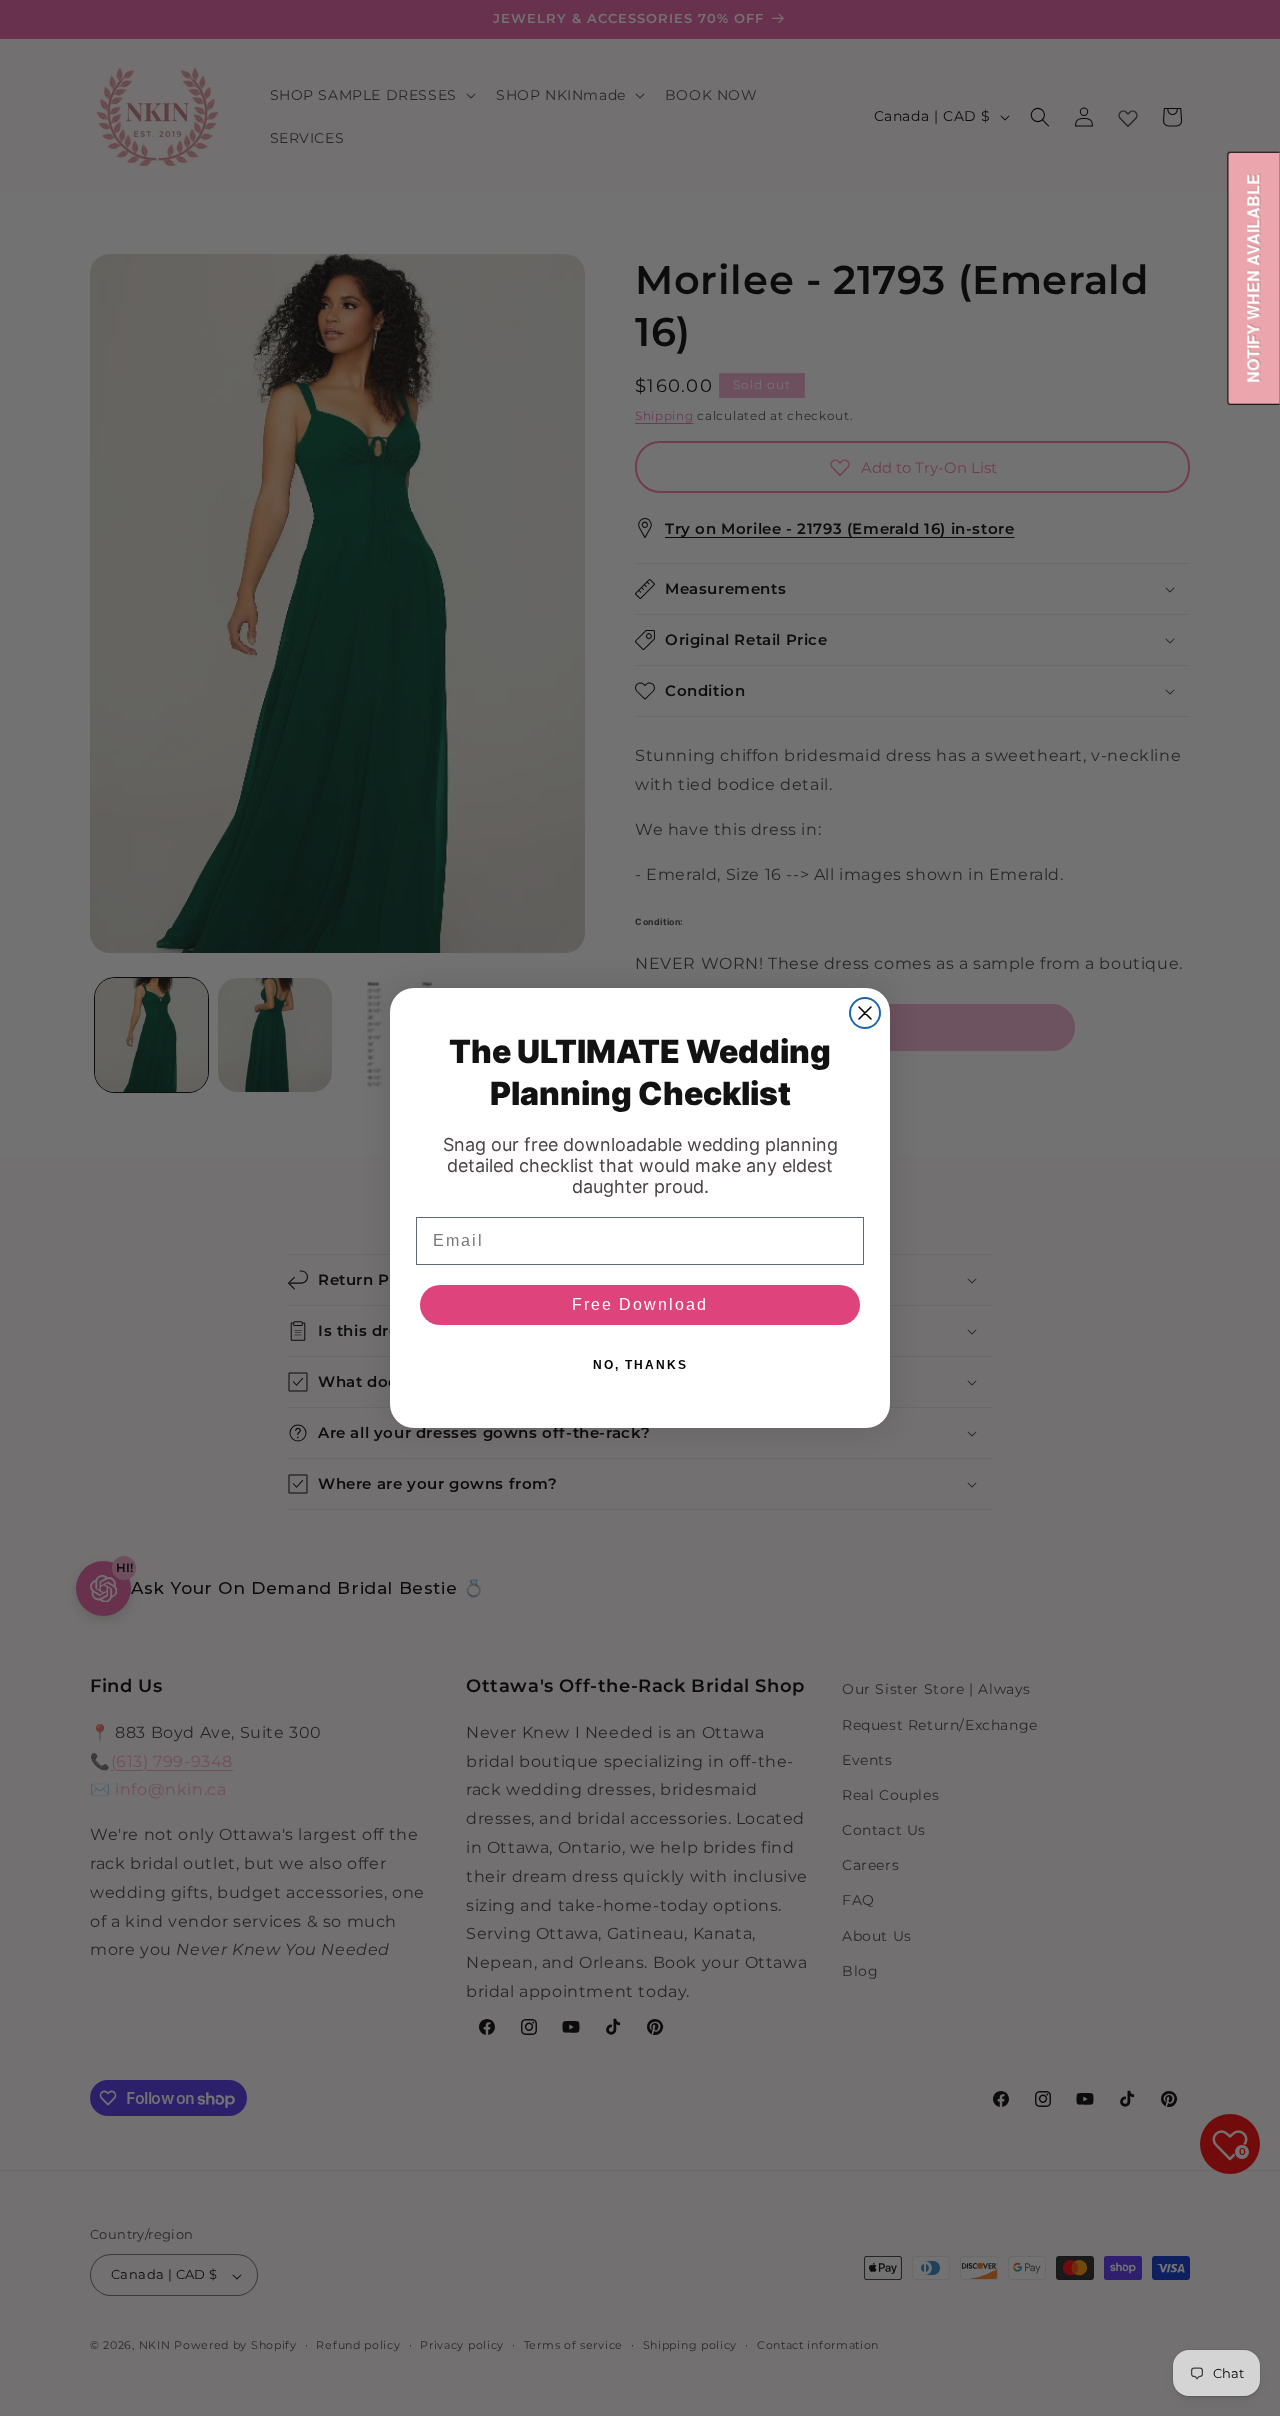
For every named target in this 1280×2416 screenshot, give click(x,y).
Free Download (640, 1304)
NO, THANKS (640, 1365)
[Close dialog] (865, 1013)
